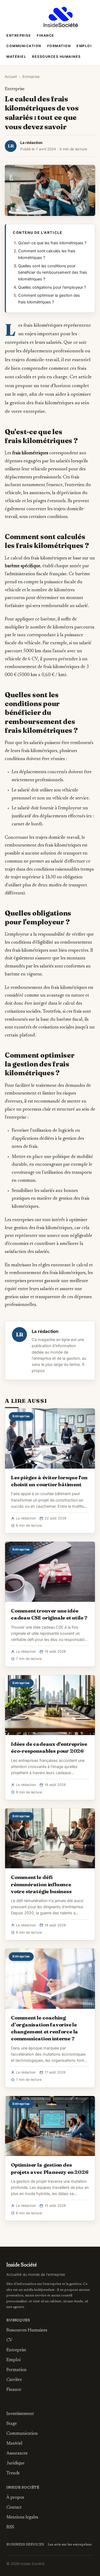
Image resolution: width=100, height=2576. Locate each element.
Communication (24, 46)
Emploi (84, 46)
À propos (15, 2498)
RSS (10, 2527)
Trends (13, 2473)
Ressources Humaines (56, 57)
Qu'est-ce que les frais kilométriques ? (52, 243)
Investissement (20, 2414)
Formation (59, 46)
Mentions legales (22, 2517)
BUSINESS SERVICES (25, 2545)
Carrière (14, 2380)
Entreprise (19, 35)
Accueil (11, 77)
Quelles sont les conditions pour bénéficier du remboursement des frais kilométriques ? (53, 273)
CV (9, 2340)
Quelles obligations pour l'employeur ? (52, 287)
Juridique (15, 2463)
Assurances (17, 2453)
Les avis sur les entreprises (70, 2545)
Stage (12, 2424)
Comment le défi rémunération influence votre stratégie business (41, 1884)
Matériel (16, 57)
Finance (46, 35)
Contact (14, 2508)
